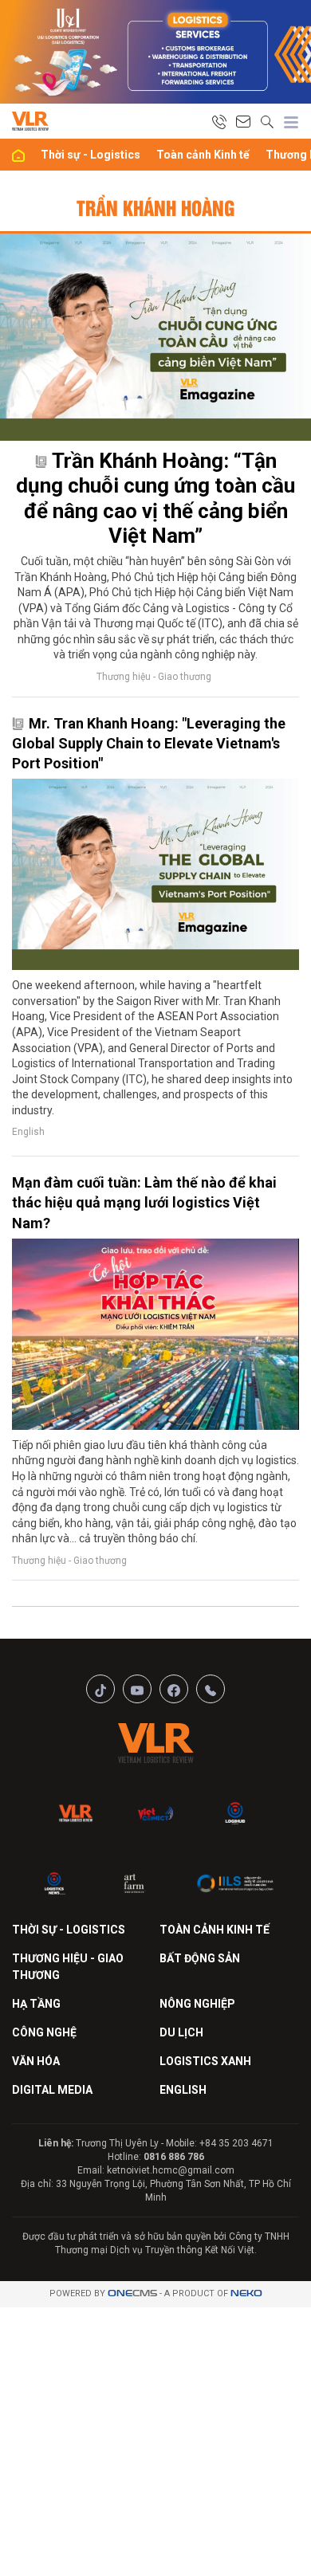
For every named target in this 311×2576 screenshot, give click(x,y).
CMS (132, 2293)
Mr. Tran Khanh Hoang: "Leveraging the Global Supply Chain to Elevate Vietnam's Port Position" (149, 743)
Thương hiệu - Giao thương (154, 677)
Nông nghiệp (197, 2004)
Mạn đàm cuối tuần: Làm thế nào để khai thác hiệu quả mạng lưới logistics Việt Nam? (144, 1202)
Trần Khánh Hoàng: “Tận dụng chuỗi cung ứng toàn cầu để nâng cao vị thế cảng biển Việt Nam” (155, 498)
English (28, 1132)
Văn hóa (36, 2061)
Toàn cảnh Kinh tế (203, 155)
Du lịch (181, 2032)
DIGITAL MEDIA (52, 2090)
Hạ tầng (36, 2004)
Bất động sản (200, 1958)
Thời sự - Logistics (91, 155)
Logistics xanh (205, 2061)
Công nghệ (44, 2032)
